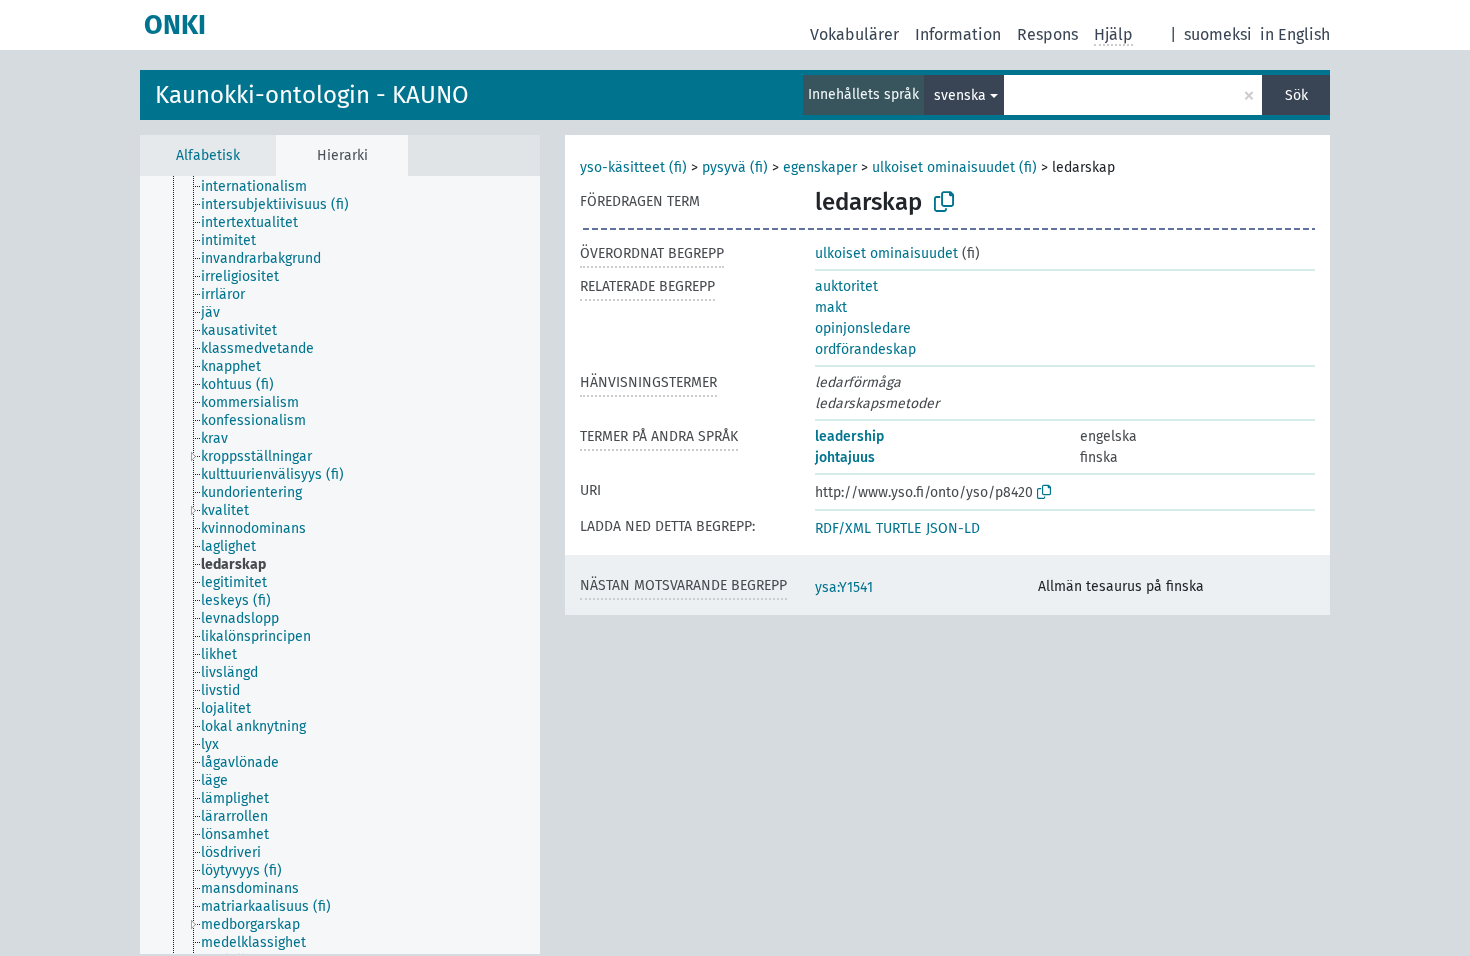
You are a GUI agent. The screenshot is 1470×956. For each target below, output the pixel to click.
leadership (849, 436)
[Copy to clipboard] (944, 202)
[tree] (340, 565)
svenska (960, 95)
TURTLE (898, 528)
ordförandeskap (865, 349)
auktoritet (846, 286)
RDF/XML (843, 528)
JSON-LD (953, 528)
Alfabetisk (208, 155)
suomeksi (1218, 34)
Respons (1047, 34)
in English (1295, 34)
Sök (1296, 95)
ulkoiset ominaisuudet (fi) (954, 167)
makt (831, 307)
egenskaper (820, 167)
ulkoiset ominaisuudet (886, 253)
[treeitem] (262, 187)
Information (958, 34)
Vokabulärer (854, 34)
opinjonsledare (863, 328)
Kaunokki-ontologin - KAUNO (312, 95)
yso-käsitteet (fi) (633, 167)
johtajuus (845, 457)
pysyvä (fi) (735, 167)
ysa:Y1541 (844, 587)
